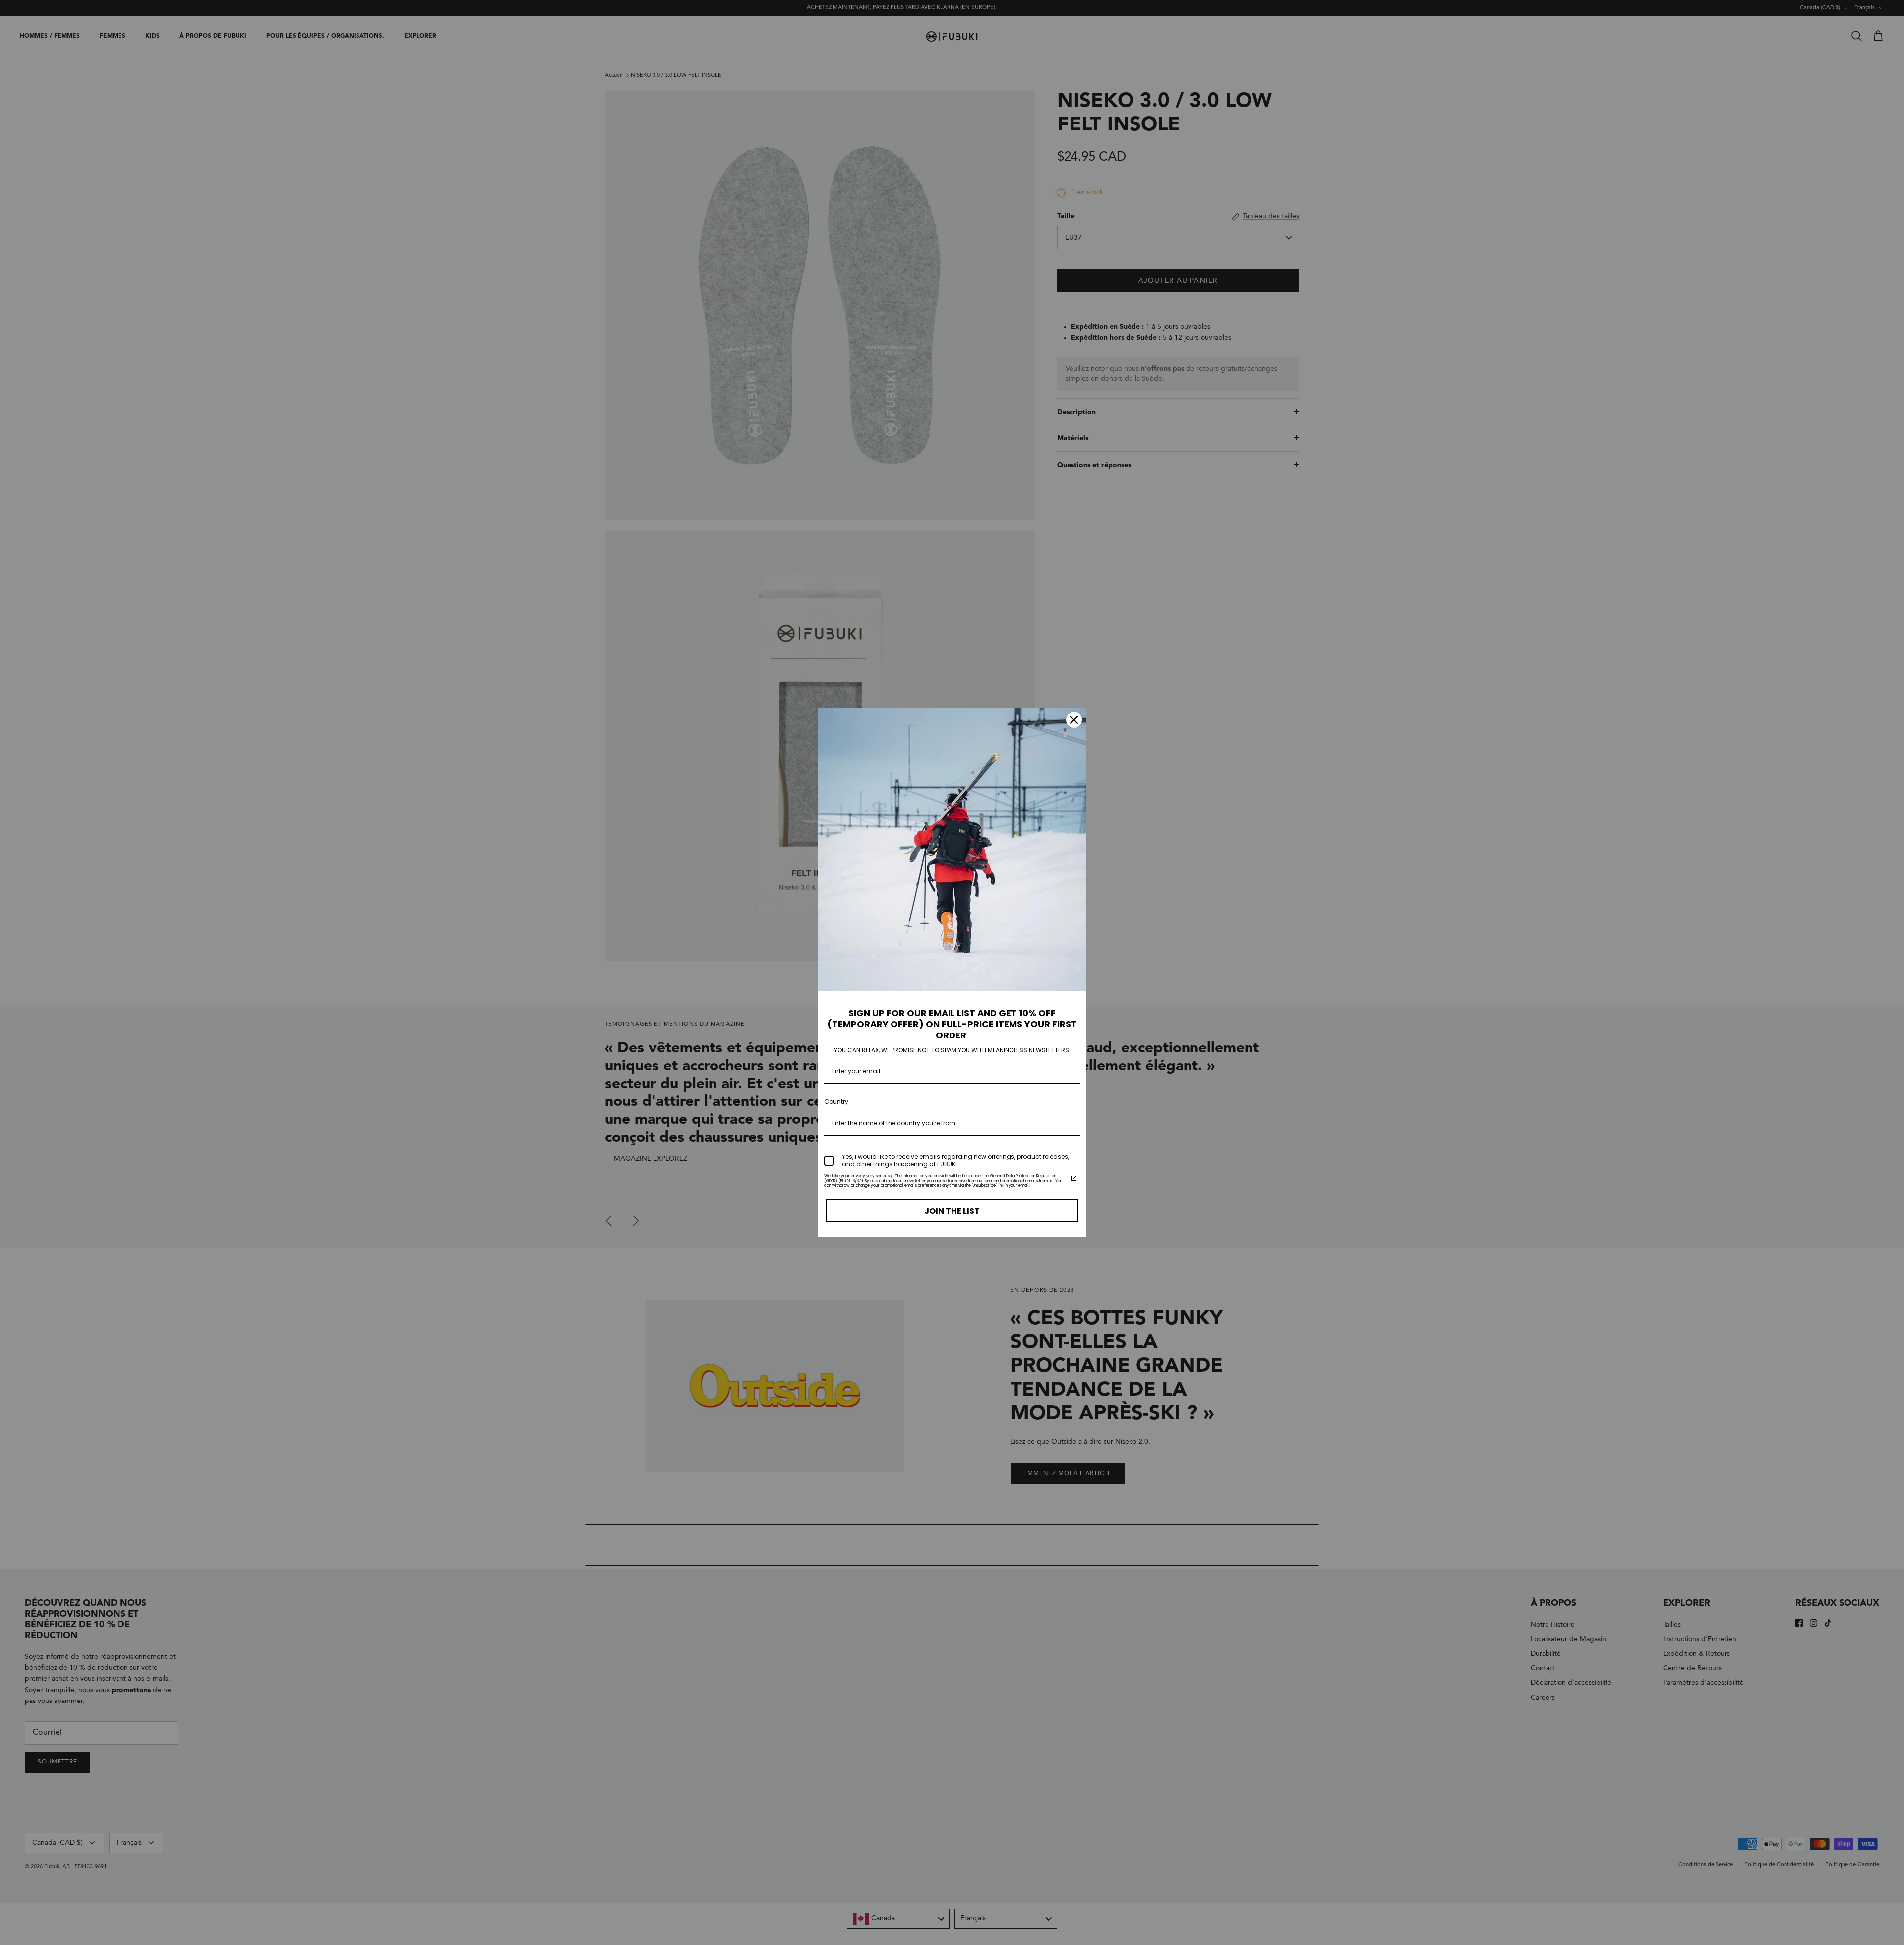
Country (836, 1102)
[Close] (1074, 720)
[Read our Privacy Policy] (1074, 1178)
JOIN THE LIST (952, 1211)
